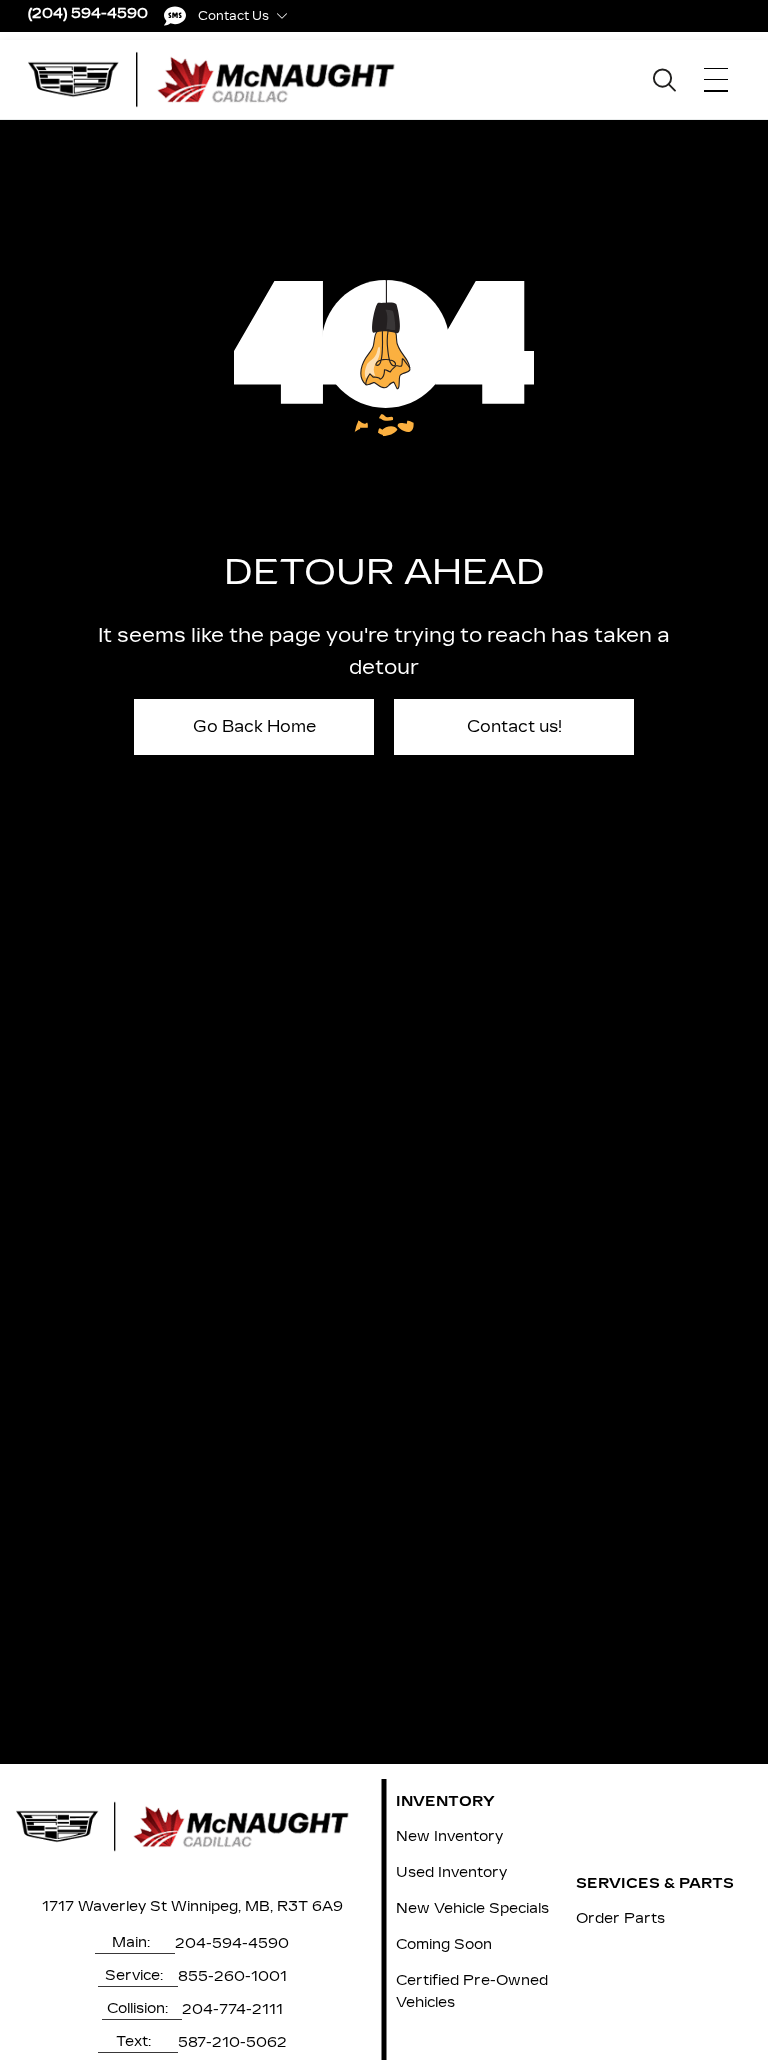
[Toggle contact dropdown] (282, 16)
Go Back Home (254, 726)
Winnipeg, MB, (222, 1906)
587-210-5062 (232, 2042)
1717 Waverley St (104, 1906)
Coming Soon (444, 1944)
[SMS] (175, 16)
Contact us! (514, 726)
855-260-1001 (232, 1976)
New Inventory (449, 1836)
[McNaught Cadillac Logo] (222, 79)
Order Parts (620, 1918)
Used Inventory (451, 1872)
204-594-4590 (232, 1943)
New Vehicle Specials (472, 1908)
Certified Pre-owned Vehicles (472, 1991)
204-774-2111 (232, 2009)
